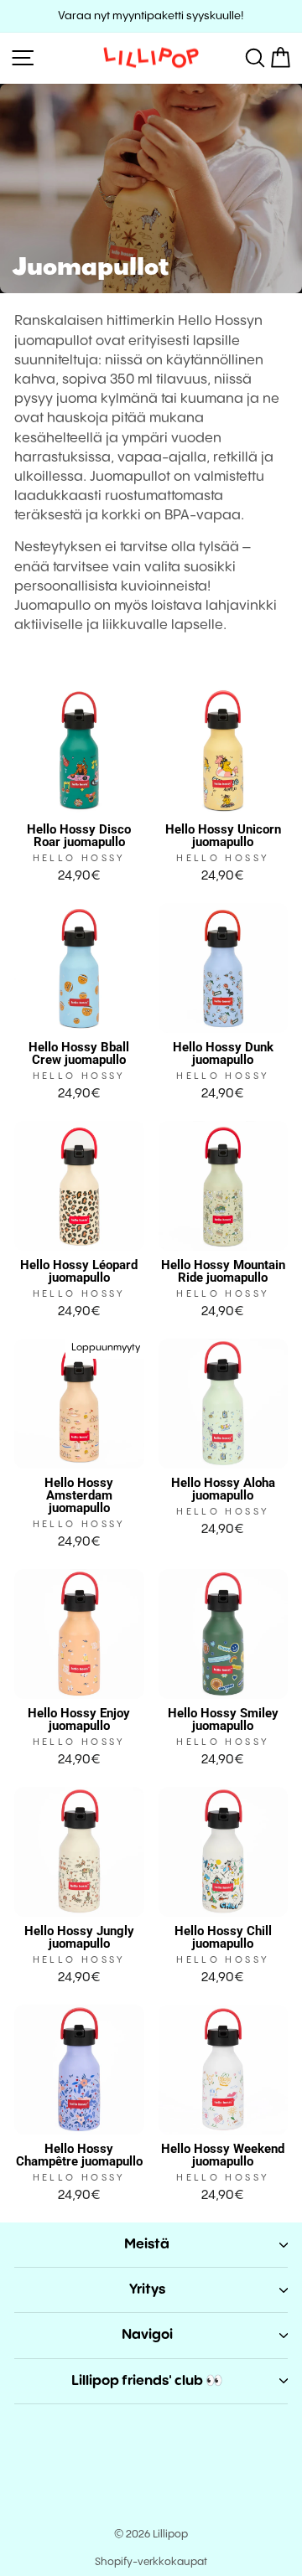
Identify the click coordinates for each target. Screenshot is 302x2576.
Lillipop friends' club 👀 (147, 2381)
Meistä (147, 2245)
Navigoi (147, 2335)
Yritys (147, 2290)
